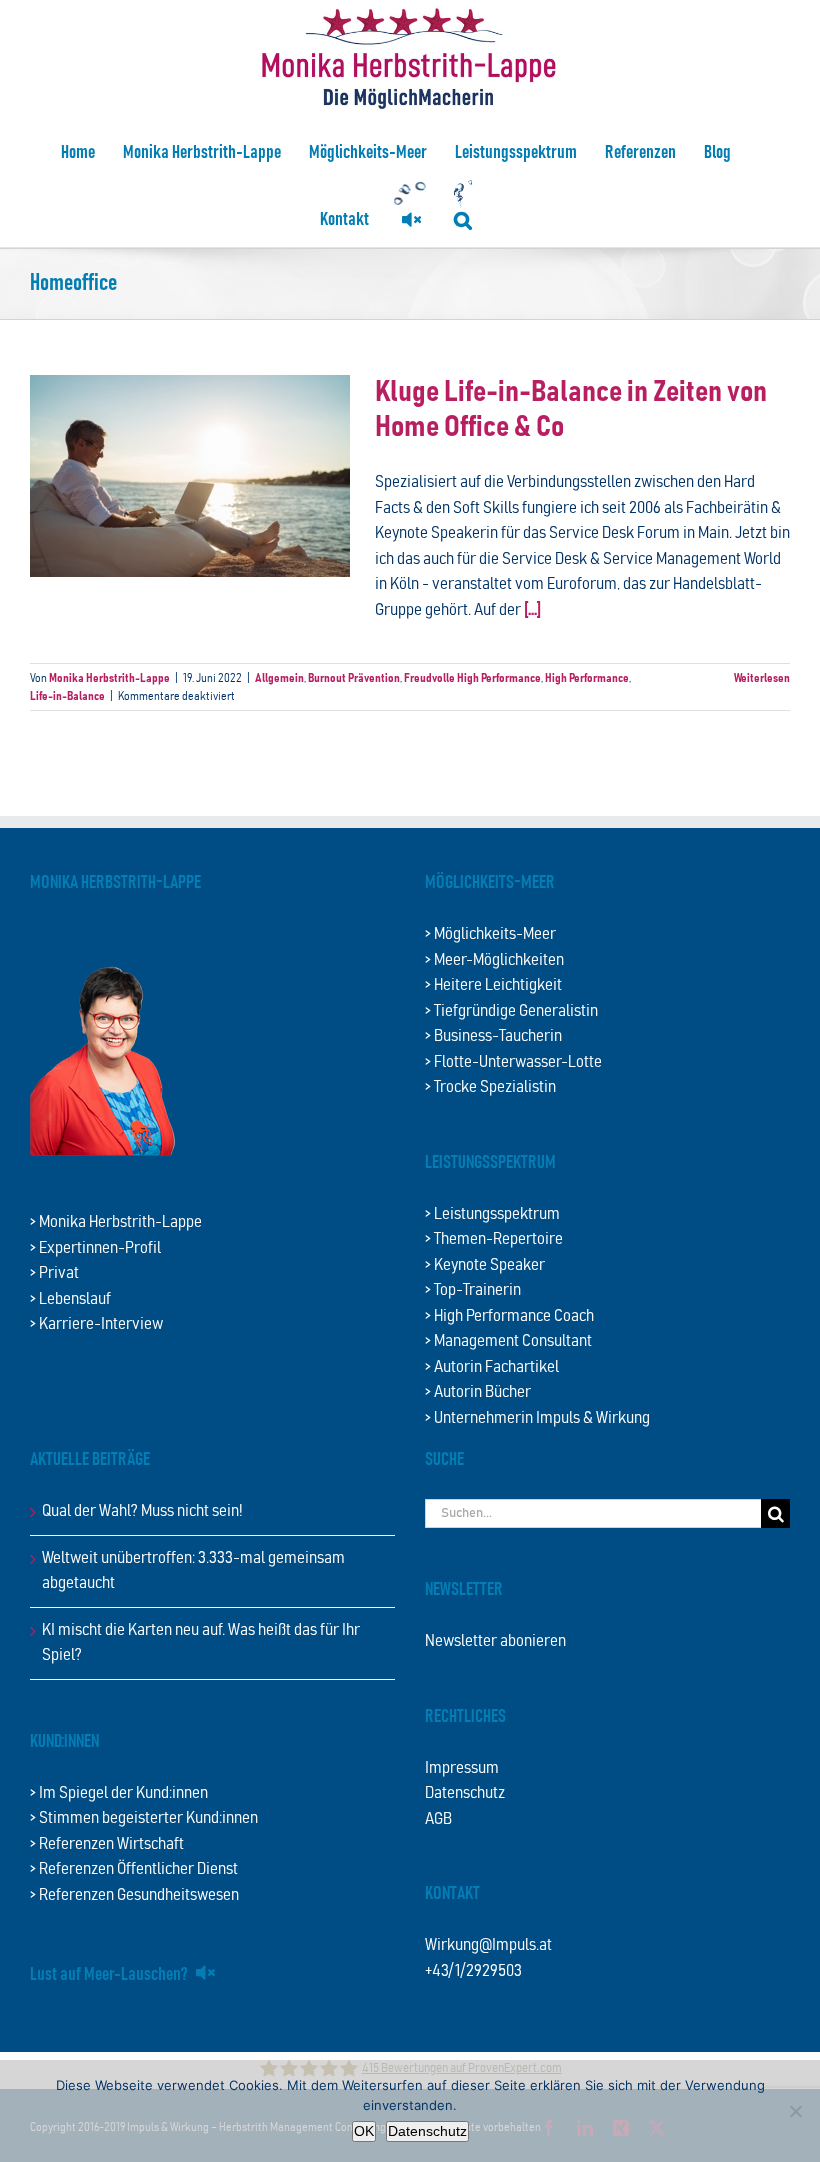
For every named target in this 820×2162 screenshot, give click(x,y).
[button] (463, 219)
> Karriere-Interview (96, 1324)
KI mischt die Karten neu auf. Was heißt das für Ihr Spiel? (201, 1643)
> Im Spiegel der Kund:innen (119, 1793)
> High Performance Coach (509, 1316)
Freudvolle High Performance (472, 678)
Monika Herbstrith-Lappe (109, 678)
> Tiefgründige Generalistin (511, 1011)
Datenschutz (465, 1793)
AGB (438, 1819)
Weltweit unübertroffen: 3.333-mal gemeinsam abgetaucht (193, 1571)
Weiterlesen (762, 678)
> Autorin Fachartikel (492, 1367)
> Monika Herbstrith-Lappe (116, 1222)
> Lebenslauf (70, 1299)
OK (364, 2131)
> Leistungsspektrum (492, 1214)
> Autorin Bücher (478, 1392)
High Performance (587, 678)
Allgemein (279, 678)
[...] (532, 610)
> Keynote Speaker (485, 1265)
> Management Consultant (508, 1341)
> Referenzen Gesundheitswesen (134, 1895)
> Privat (54, 1273)
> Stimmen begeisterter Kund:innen (144, 1818)
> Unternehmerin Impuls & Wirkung (537, 1418)
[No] (795, 2111)
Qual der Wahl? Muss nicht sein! (142, 1511)
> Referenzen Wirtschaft (107, 1844)
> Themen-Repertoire (494, 1239)
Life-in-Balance (67, 696)
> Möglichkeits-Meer (490, 934)
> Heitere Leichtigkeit (493, 985)
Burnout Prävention (354, 678)
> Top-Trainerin (473, 1290)
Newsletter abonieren (495, 1641)
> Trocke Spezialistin (490, 1087)
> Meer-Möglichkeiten (494, 960)
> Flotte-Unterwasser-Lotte (513, 1062)
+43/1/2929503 (473, 1971)
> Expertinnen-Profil (95, 1248)
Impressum (462, 1768)
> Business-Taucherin (493, 1036)
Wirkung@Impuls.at (488, 1945)
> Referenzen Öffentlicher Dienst (134, 1869)
